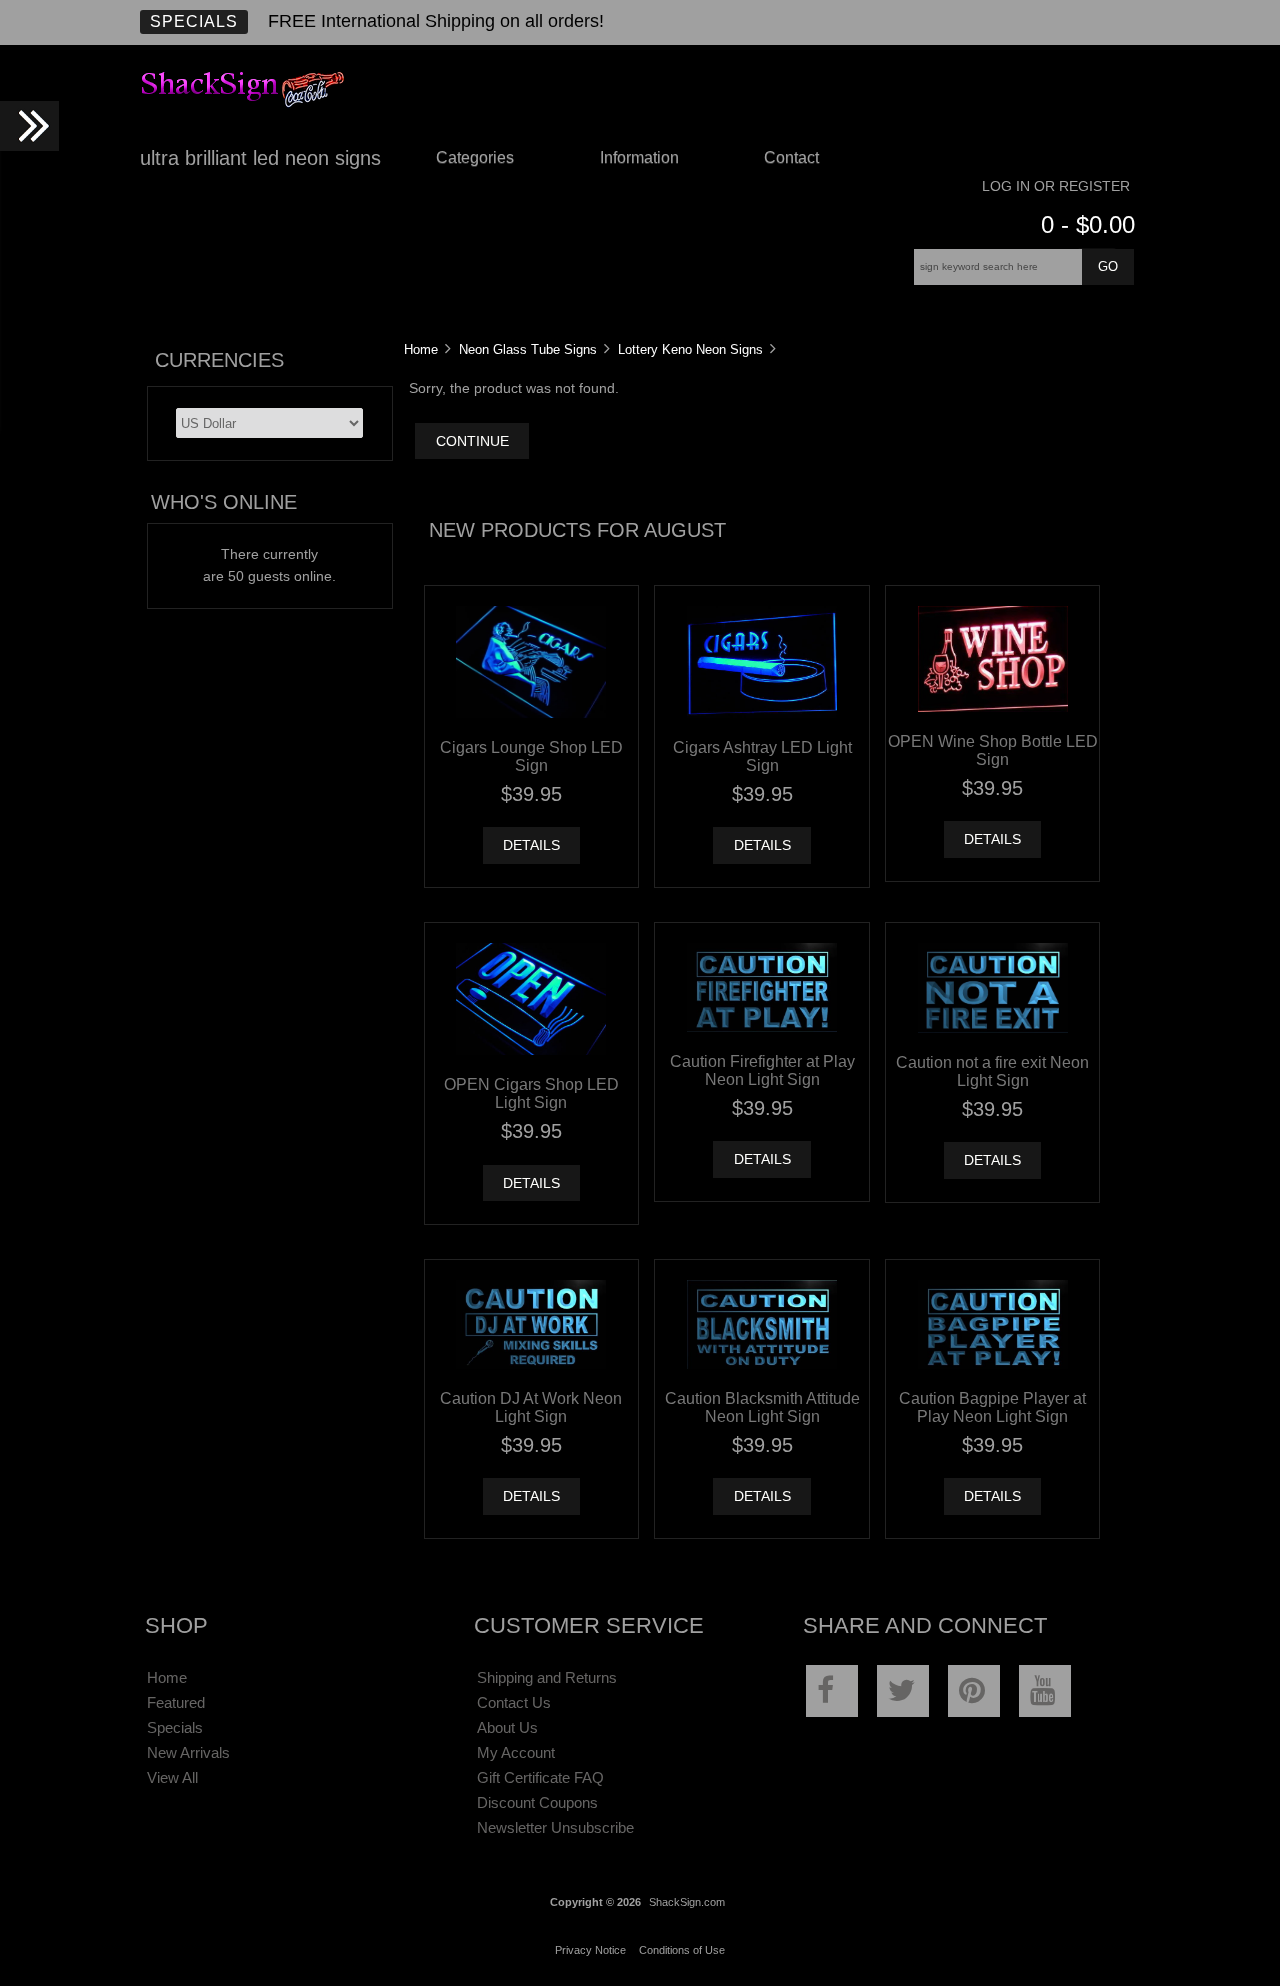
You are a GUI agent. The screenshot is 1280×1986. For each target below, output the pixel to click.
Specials (194, 21)
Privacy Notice (590, 1950)
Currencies (219, 360)
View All (172, 1777)
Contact (791, 157)
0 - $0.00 (1088, 224)
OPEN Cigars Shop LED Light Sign (531, 1093)
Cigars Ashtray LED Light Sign (762, 756)
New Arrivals (188, 1752)
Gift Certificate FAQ (540, 1777)
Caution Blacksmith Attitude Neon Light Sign (762, 1407)
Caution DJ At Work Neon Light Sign (531, 1407)
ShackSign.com (687, 1902)
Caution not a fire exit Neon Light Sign (992, 1071)
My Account (516, 1752)
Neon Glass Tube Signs (528, 349)
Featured (176, 1702)
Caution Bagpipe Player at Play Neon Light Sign (992, 1407)
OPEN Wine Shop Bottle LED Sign (993, 750)
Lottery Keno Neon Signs (690, 349)
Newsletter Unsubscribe (555, 1827)
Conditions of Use (682, 1950)
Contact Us (514, 1702)
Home (421, 349)
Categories (475, 157)
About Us (507, 1727)
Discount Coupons (537, 1802)
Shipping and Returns (547, 1677)
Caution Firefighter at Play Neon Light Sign (762, 1070)
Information (639, 157)
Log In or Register (1056, 186)
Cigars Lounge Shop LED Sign (531, 756)
